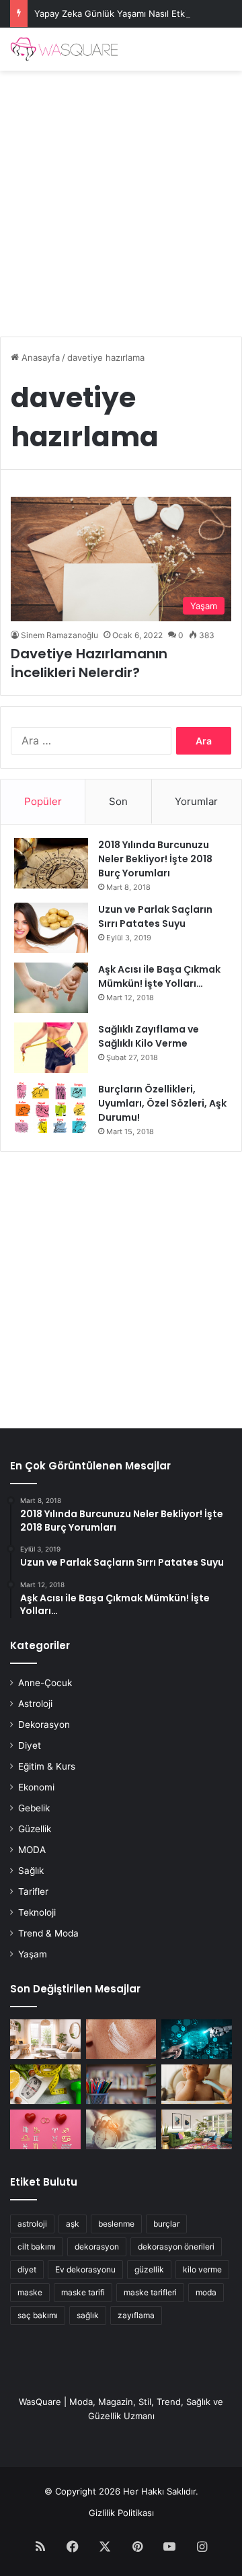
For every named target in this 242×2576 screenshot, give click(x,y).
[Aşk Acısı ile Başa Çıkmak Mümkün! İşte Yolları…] (51, 988)
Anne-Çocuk (45, 1683)
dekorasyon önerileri (176, 2247)
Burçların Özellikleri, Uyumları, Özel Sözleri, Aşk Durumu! (162, 1103)
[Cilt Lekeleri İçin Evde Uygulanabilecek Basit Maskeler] (121, 2039)
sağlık (88, 2315)
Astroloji (35, 1704)
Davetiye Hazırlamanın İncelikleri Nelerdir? (89, 663)
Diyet (30, 1745)
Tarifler (33, 1891)
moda (206, 2292)
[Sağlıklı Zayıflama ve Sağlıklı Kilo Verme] (51, 1048)
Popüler (43, 801)
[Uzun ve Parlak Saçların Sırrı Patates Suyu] (51, 928)
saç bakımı (38, 2315)
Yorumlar (196, 801)
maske (30, 2292)
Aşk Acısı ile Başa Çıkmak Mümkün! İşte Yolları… (159, 976)
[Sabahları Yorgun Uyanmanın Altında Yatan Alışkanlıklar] (121, 2129)
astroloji (32, 2224)
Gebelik (34, 1808)
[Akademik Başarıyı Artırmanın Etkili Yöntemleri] (121, 2084)
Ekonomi (36, 1787)
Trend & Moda (48, 1933)
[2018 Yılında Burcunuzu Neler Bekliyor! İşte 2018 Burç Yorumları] (51, 863)
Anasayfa (39, 357)
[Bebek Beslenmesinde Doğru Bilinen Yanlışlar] (197, 2084)
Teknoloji (37, 1912)
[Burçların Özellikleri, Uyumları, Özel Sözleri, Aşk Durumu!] (51, 1108)
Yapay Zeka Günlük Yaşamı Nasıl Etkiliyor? (122, 13)
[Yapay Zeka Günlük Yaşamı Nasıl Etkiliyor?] (197, 2039)
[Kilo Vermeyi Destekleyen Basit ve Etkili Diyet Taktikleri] (45, 2084)
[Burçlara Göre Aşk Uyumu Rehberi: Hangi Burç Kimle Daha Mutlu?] (45, 2129)
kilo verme (202, 2269)
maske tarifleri (150, 2292)
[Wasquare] (64, 49)
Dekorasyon (44, 1725)
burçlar (166, 2224)
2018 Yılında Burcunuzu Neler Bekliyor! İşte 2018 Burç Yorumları (155, 859)
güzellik (149, 2269)
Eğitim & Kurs (47, 1766)
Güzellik (35, 1829)
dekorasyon (97, 2247)
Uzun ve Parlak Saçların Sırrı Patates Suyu (155, 916)
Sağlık (31, 1871)
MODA (32, 1850)
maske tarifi (83, 2292)
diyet (27, 2269)
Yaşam (33, 1954)
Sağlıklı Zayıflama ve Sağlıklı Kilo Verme (149, 1036)
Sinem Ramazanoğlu (59, 635)
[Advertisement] (121, 199)
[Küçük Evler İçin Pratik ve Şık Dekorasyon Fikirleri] (45, 2039)
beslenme (116, 2224)
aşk (73, 2224)
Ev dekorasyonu (85, 2269)
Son (118, 801)
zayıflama (136, 2315)
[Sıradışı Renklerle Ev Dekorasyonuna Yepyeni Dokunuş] (197, 2129)
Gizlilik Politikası (121, 2513)
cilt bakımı (37, 2247)
